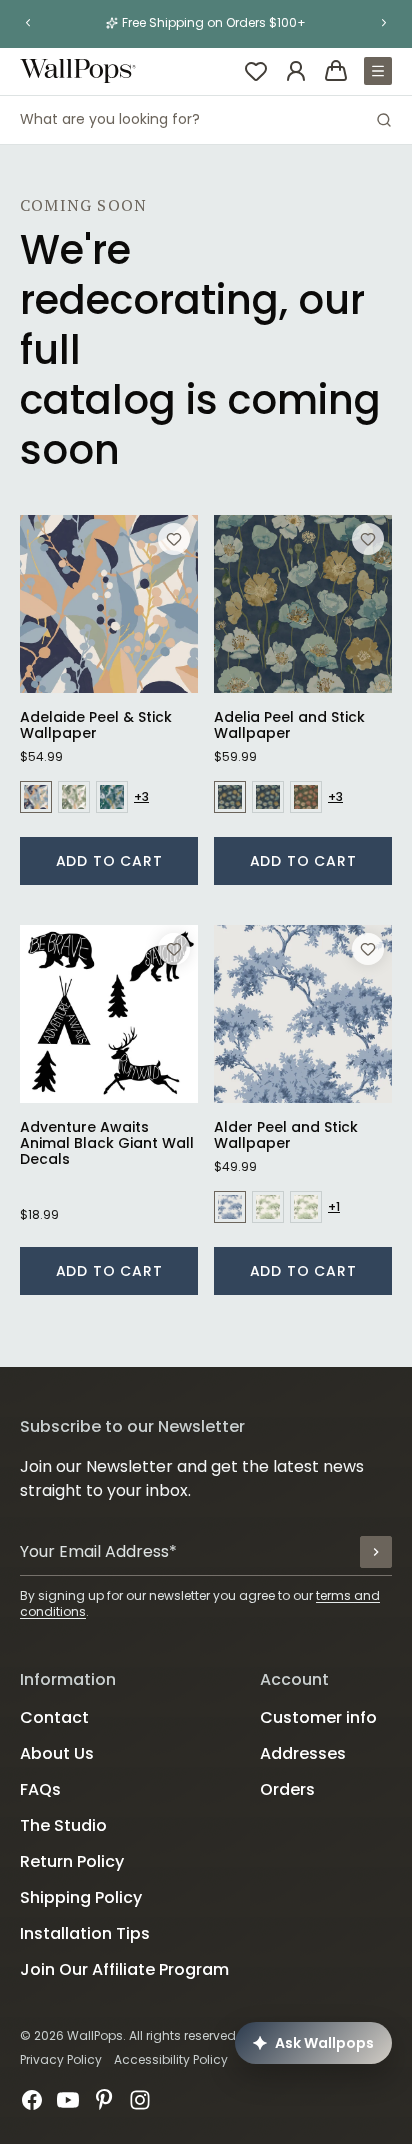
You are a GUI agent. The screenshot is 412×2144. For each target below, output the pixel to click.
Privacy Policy (61, 2059)
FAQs (40, 1789)
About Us (57, 1753)
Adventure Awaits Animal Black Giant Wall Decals (107, 1143)
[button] (28, 23)
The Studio (63, 1825)
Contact (54, 1717)
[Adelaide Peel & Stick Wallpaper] (109, 604)
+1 (334, 1207)
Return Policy (72, 1861)
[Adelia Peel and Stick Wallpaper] (303, 604)
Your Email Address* (98, 1551)
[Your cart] (336, 71)
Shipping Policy (81, 1897)
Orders (287, 1789)
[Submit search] (384, 120)
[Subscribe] (376, 1552)
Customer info (318, 1717)
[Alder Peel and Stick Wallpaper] (303, 1014)
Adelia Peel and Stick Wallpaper (289, 725)
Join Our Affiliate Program (124, 1969)
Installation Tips (85, 1933)
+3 (141, 797)
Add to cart (109, 861)
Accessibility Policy (171, 2059)
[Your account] (296, 71)
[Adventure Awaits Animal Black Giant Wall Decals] (109, 1014)
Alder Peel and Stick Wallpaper (286, 1135)
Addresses (303, 1753)
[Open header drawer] (378, 71)
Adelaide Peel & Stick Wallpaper (96, 725)
